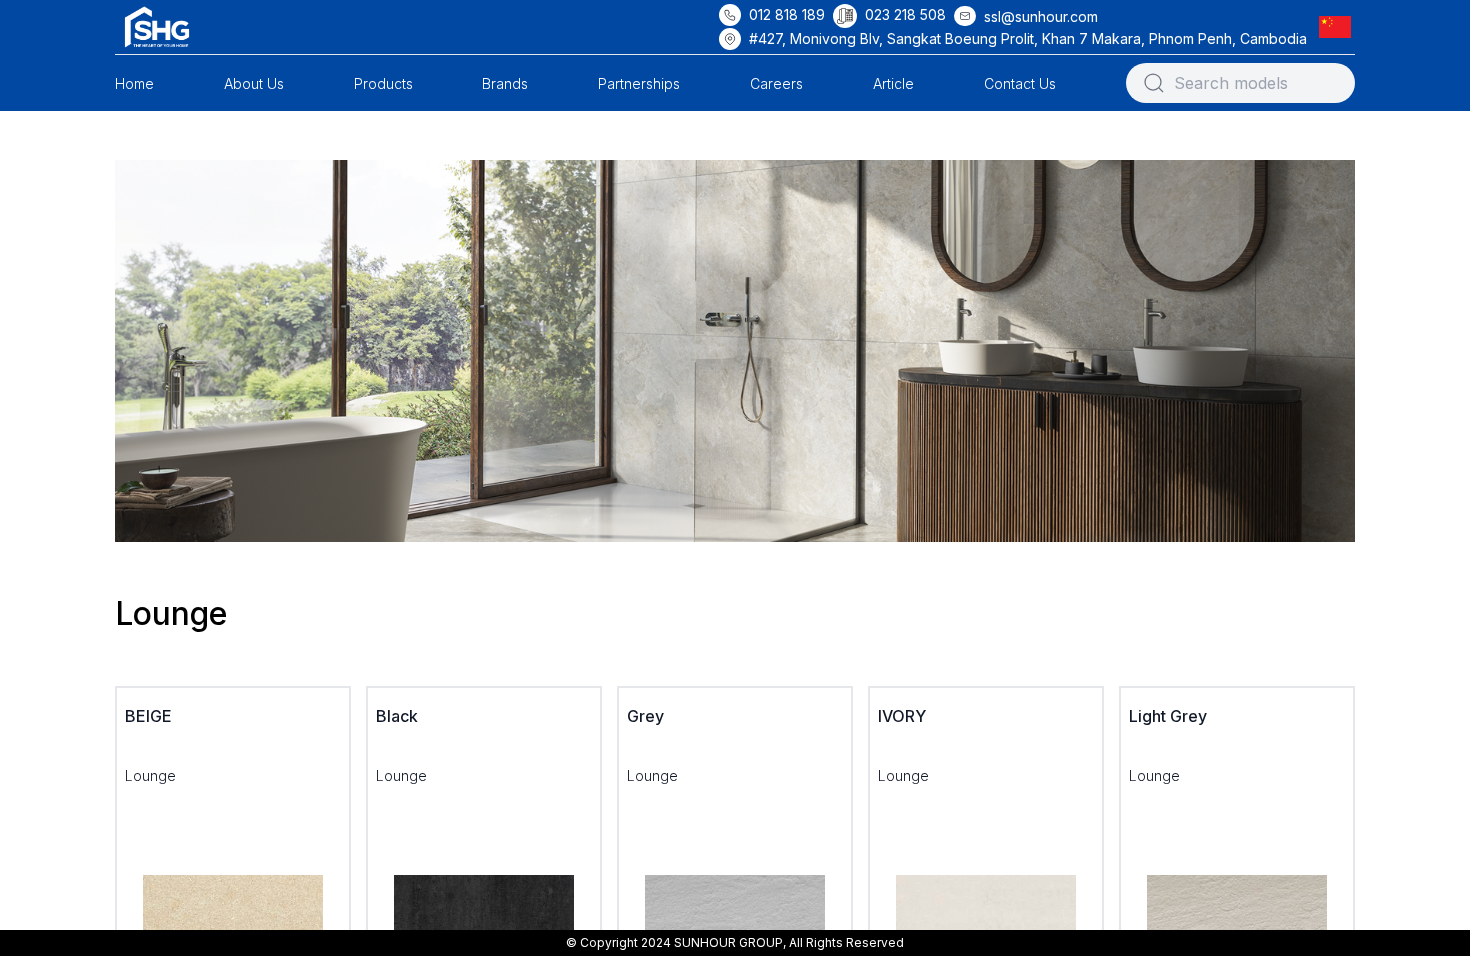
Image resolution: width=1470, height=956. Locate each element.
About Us (254, 83)
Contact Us (1020, 83)
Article (893, 83)
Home (134, 83)
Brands (505, 83)
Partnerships (639, 83)
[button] (1339, 26)
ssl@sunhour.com (1041, 16)
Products (383, 83)
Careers (776, 83)
